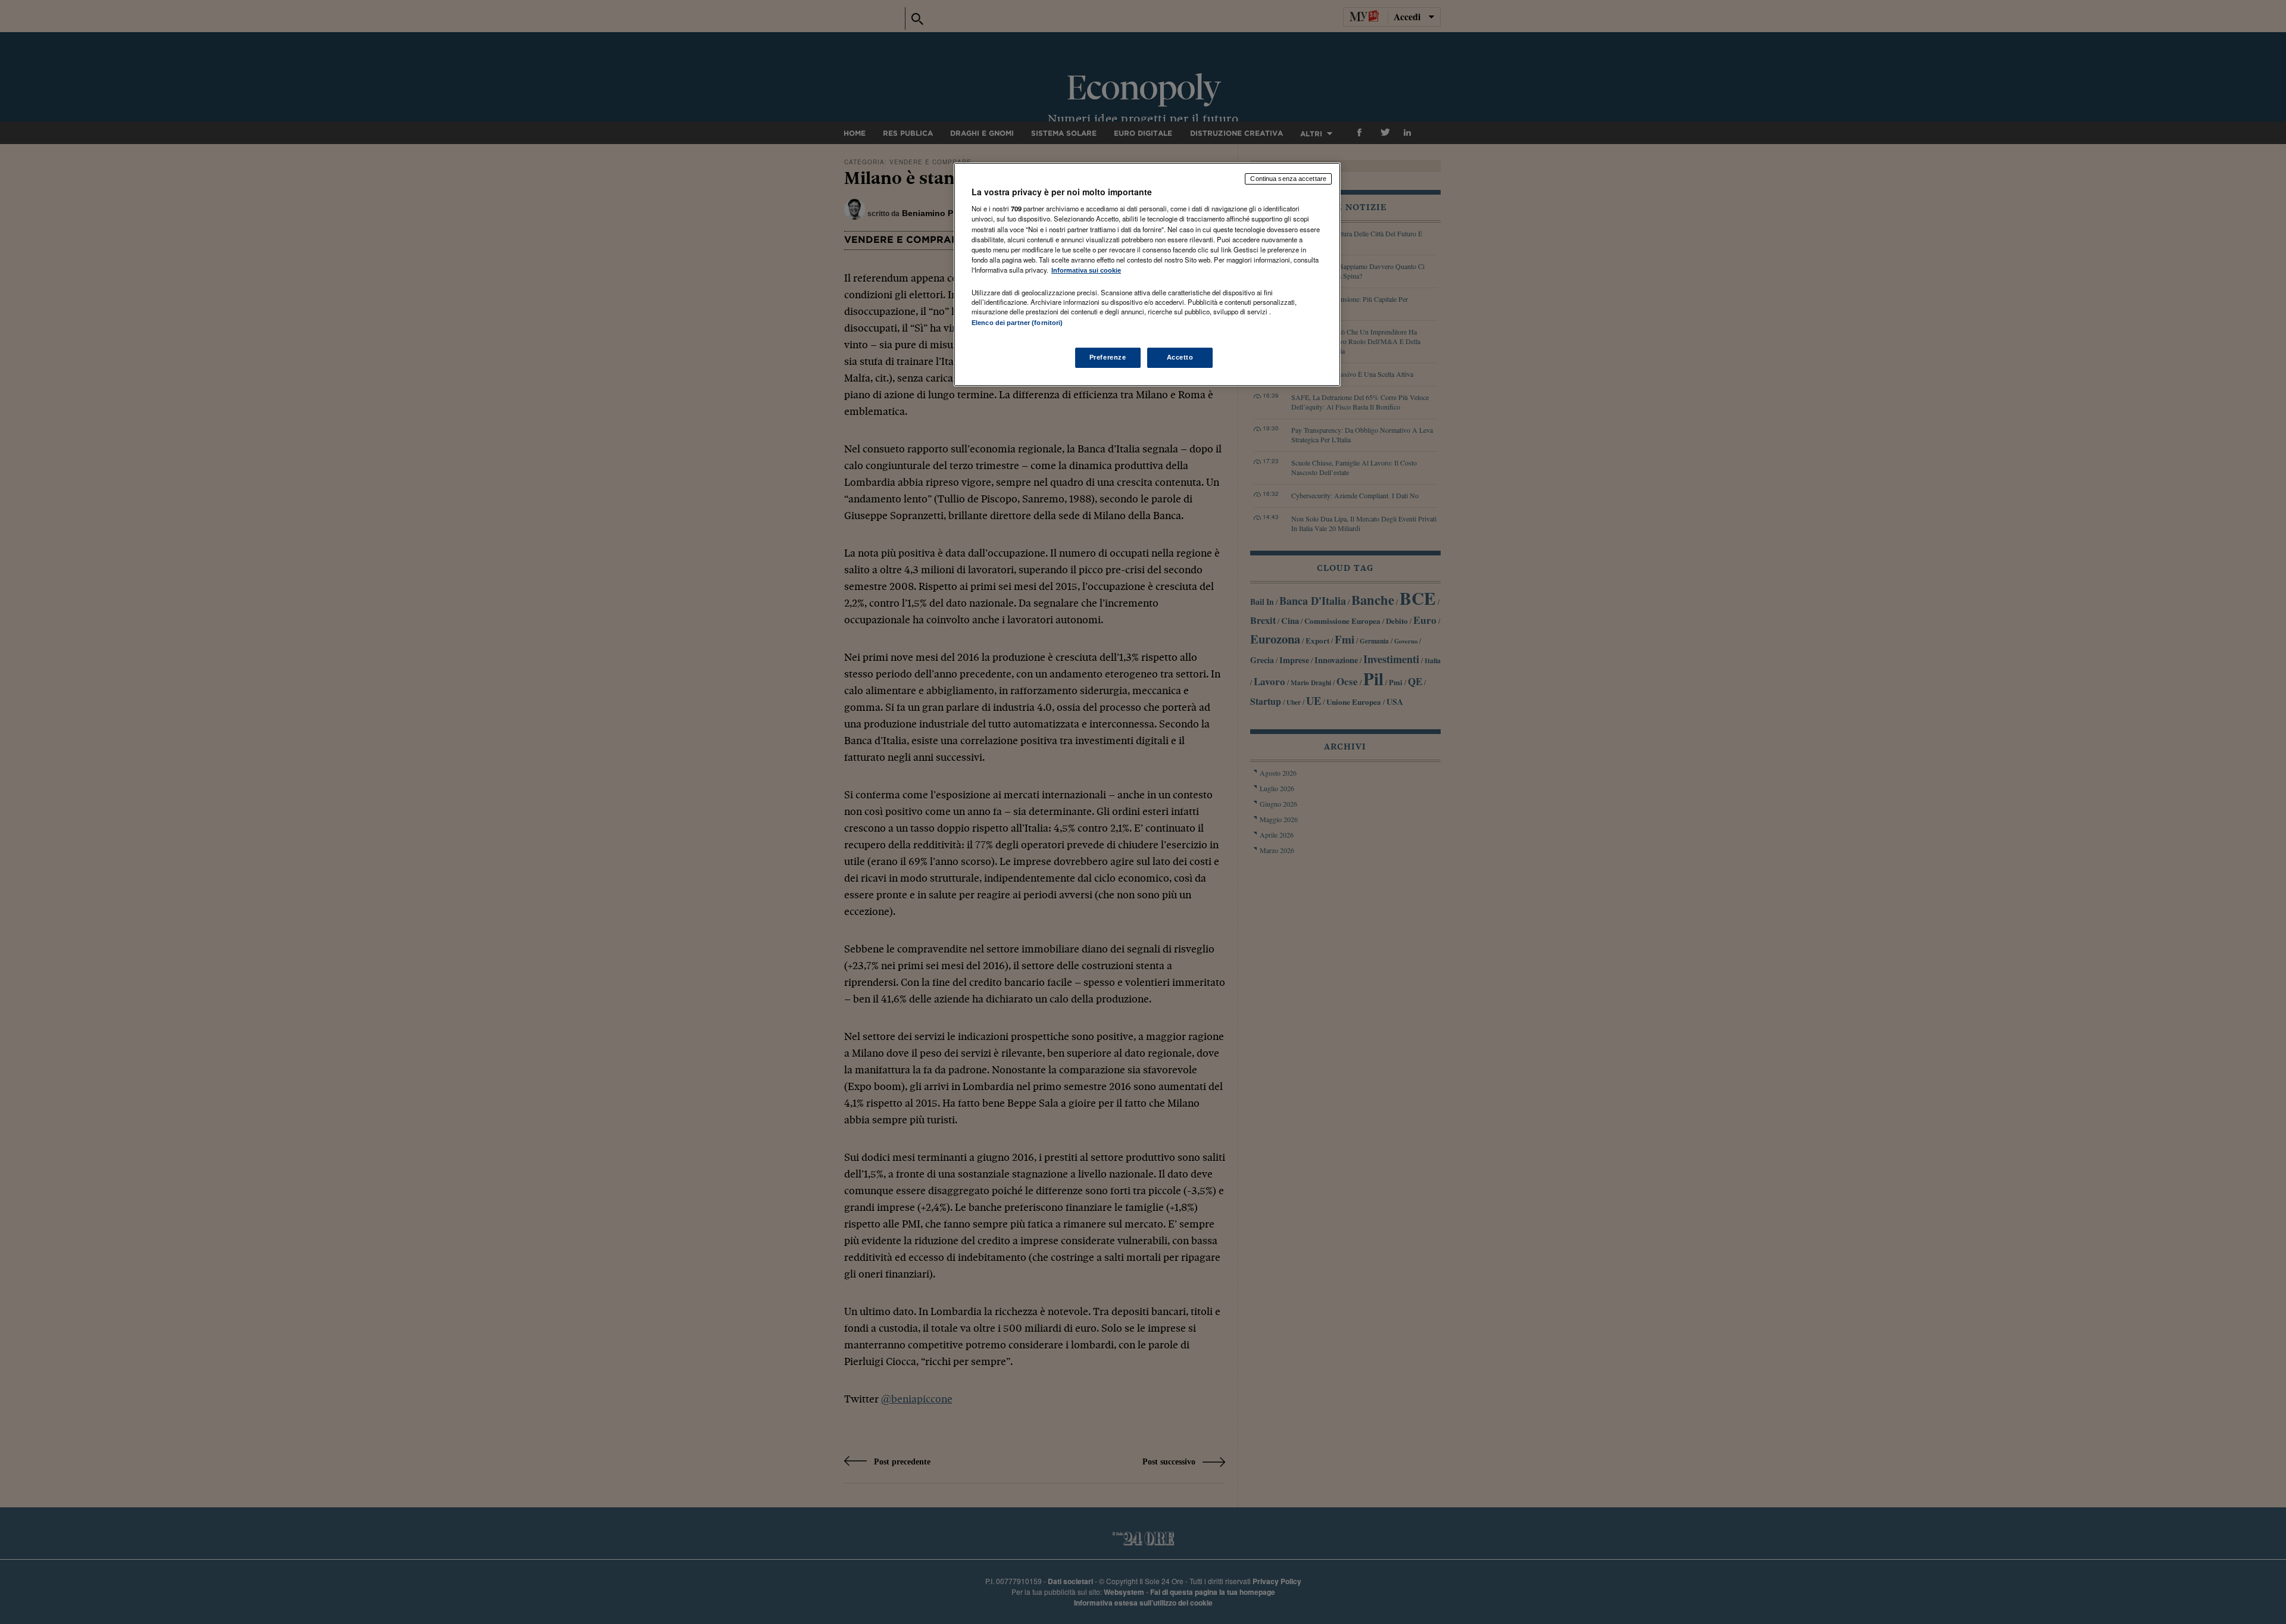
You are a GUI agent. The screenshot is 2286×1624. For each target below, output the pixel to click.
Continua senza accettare (1288, 179)
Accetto (1180, 357)
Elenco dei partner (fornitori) (1017, 323)
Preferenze (1108, 357)
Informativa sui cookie (1086, 270)
